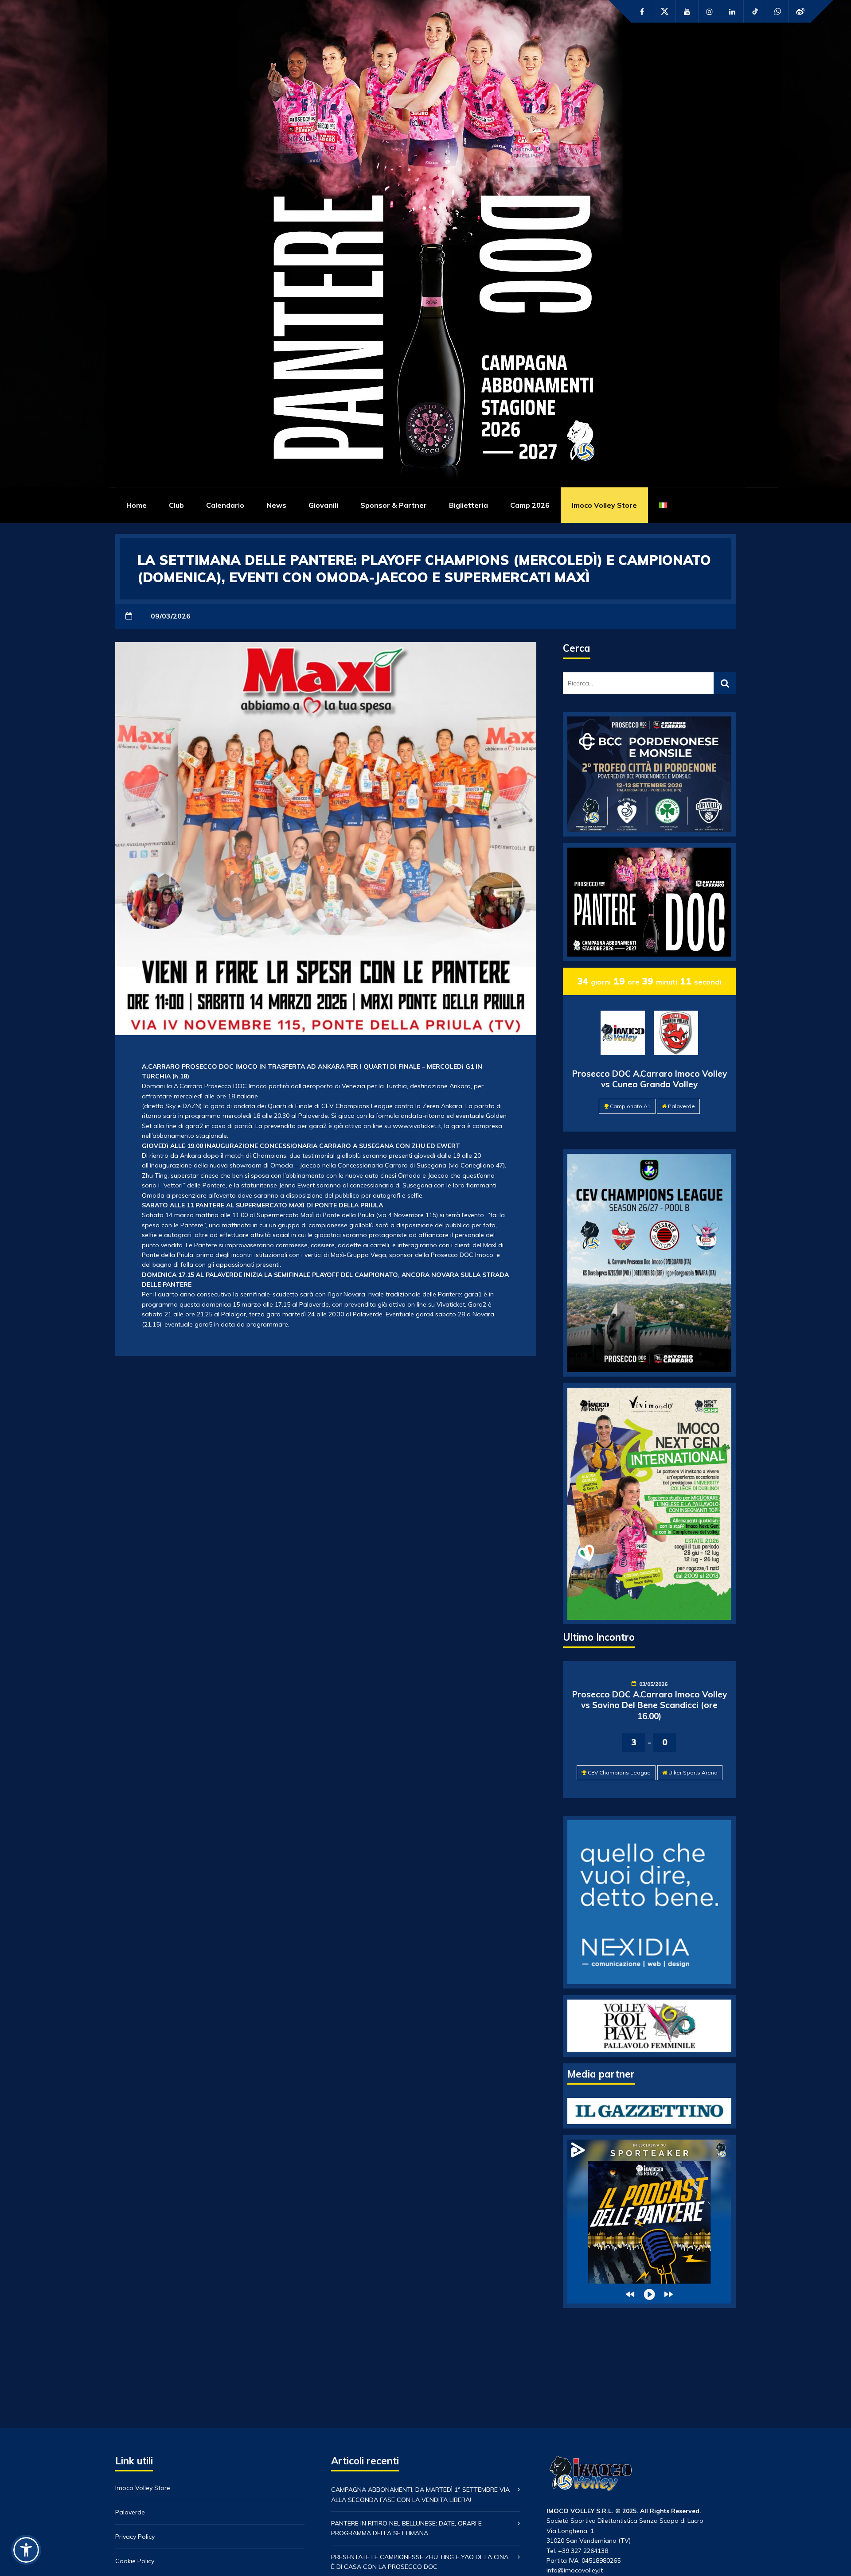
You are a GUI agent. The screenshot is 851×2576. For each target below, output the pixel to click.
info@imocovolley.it (575, 2570)
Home (137, 505)
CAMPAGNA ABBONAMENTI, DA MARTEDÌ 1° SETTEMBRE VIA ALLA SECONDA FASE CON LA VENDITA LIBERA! (420, 2494)
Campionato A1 (630, 1106)
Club (176, 505)
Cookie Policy (135, 2561)
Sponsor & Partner (394, 505)
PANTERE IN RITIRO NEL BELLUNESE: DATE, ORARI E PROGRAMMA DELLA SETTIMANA (406, 2528)
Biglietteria (468, 505)
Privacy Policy (135, 2537)
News (276, 505)
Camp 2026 (530, 505)
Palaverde (681, 1106)
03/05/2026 (653, 1684)
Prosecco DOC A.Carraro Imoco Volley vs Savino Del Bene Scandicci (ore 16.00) (650, 1705)
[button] (26, 2550)
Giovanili (323, 505)
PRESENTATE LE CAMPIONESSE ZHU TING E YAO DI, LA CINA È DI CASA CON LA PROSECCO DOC (420, 2562)
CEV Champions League (619, 1772)
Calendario (225, 505)
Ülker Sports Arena (693, 1772)
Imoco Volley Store (604, 505)
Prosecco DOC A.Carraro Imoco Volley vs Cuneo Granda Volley (650, 1079)
